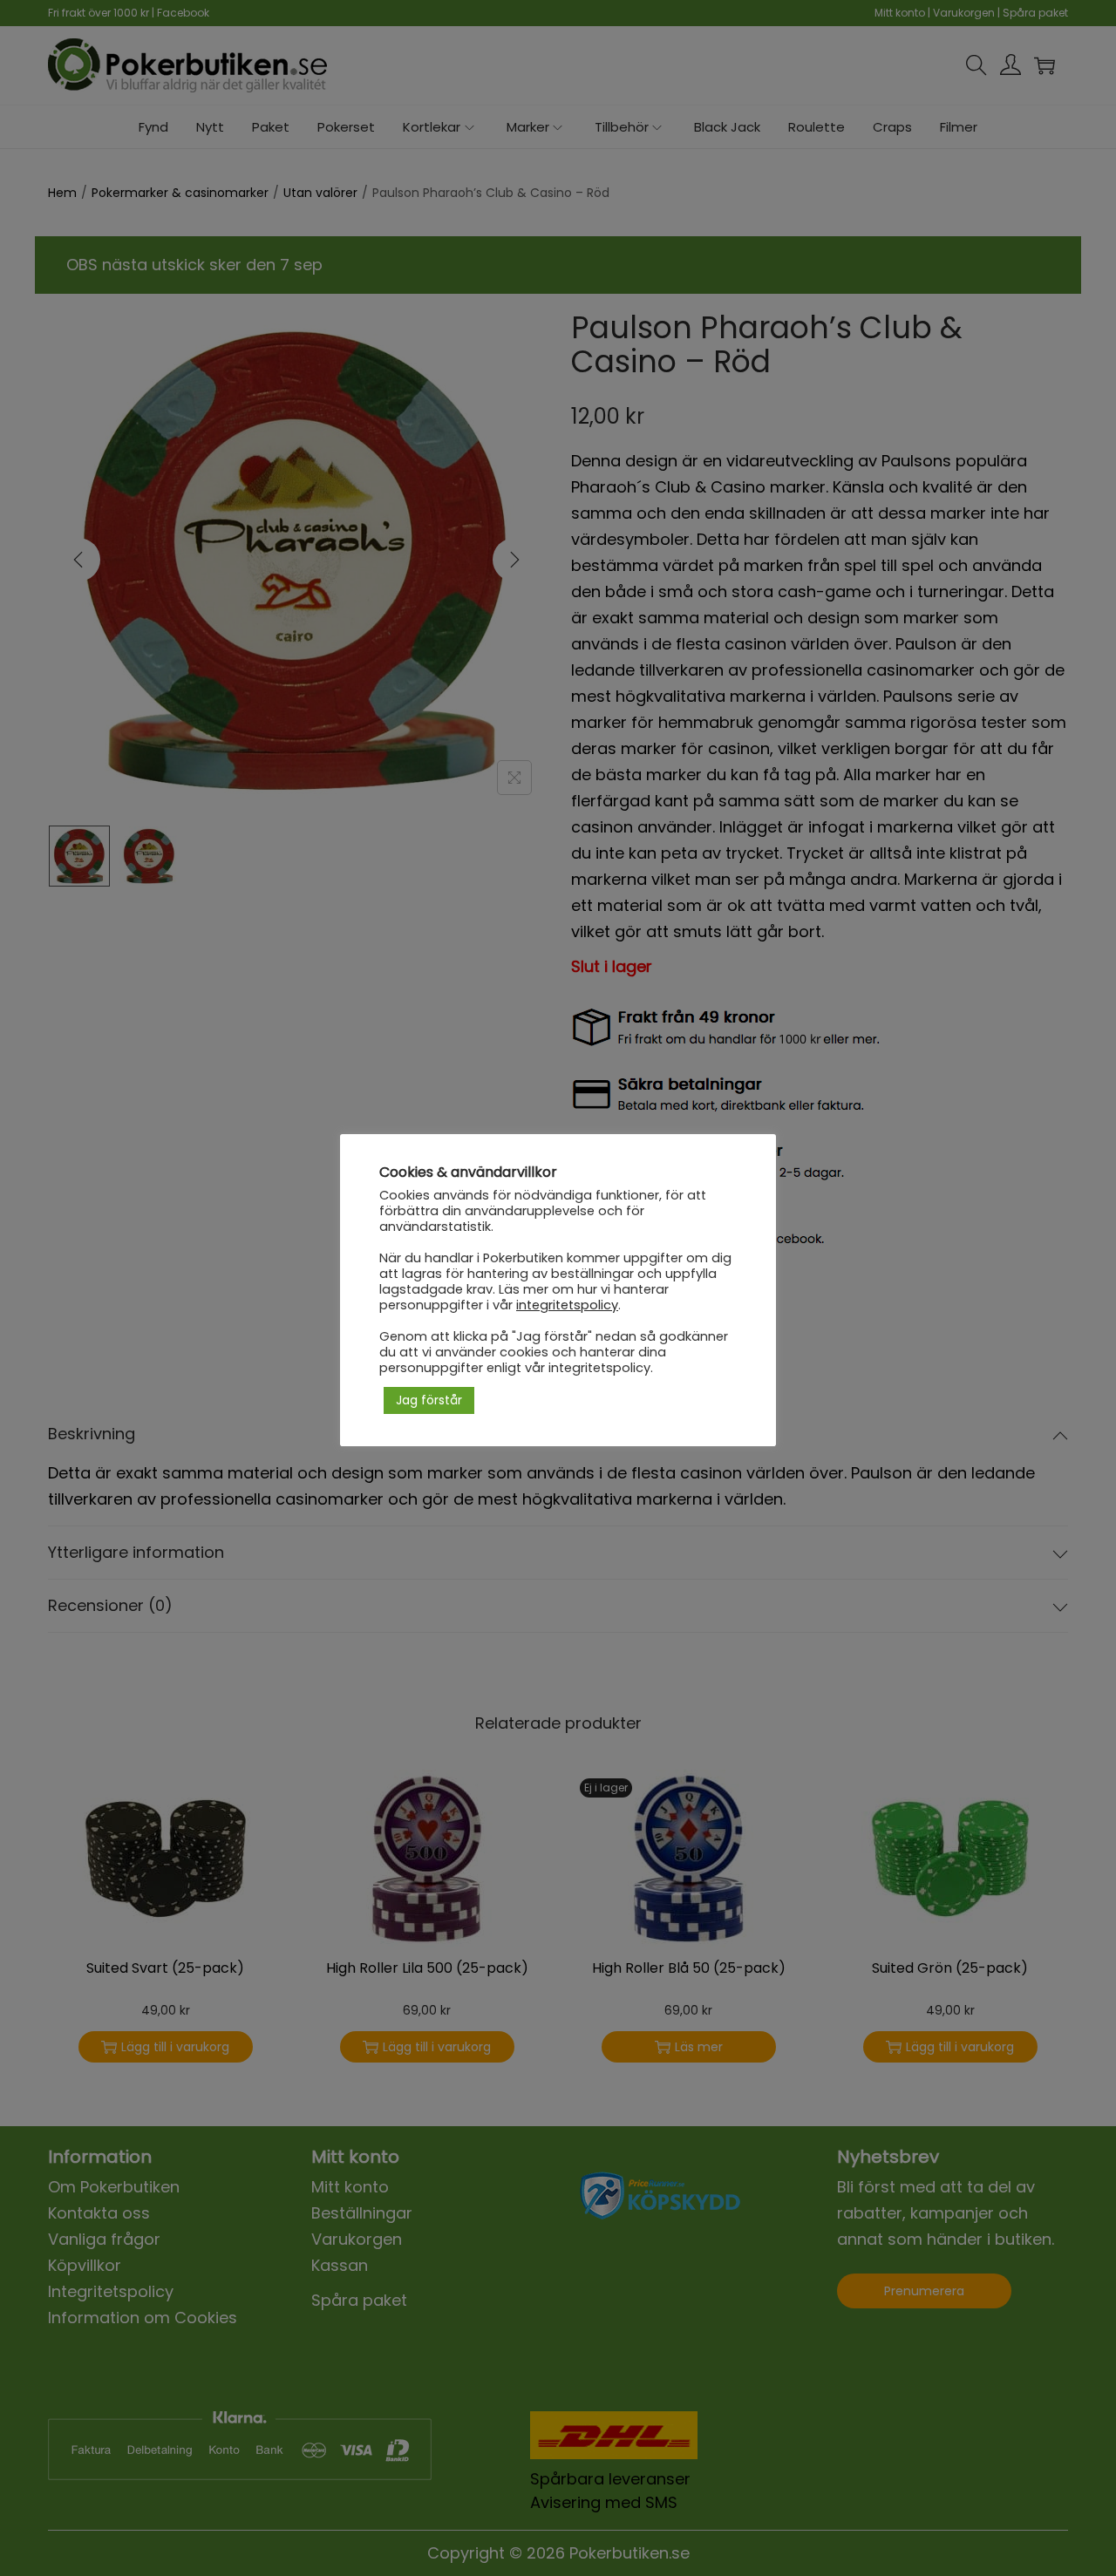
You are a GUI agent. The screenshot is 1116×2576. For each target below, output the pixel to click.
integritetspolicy (567, 1305)
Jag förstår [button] (429, 1400)
